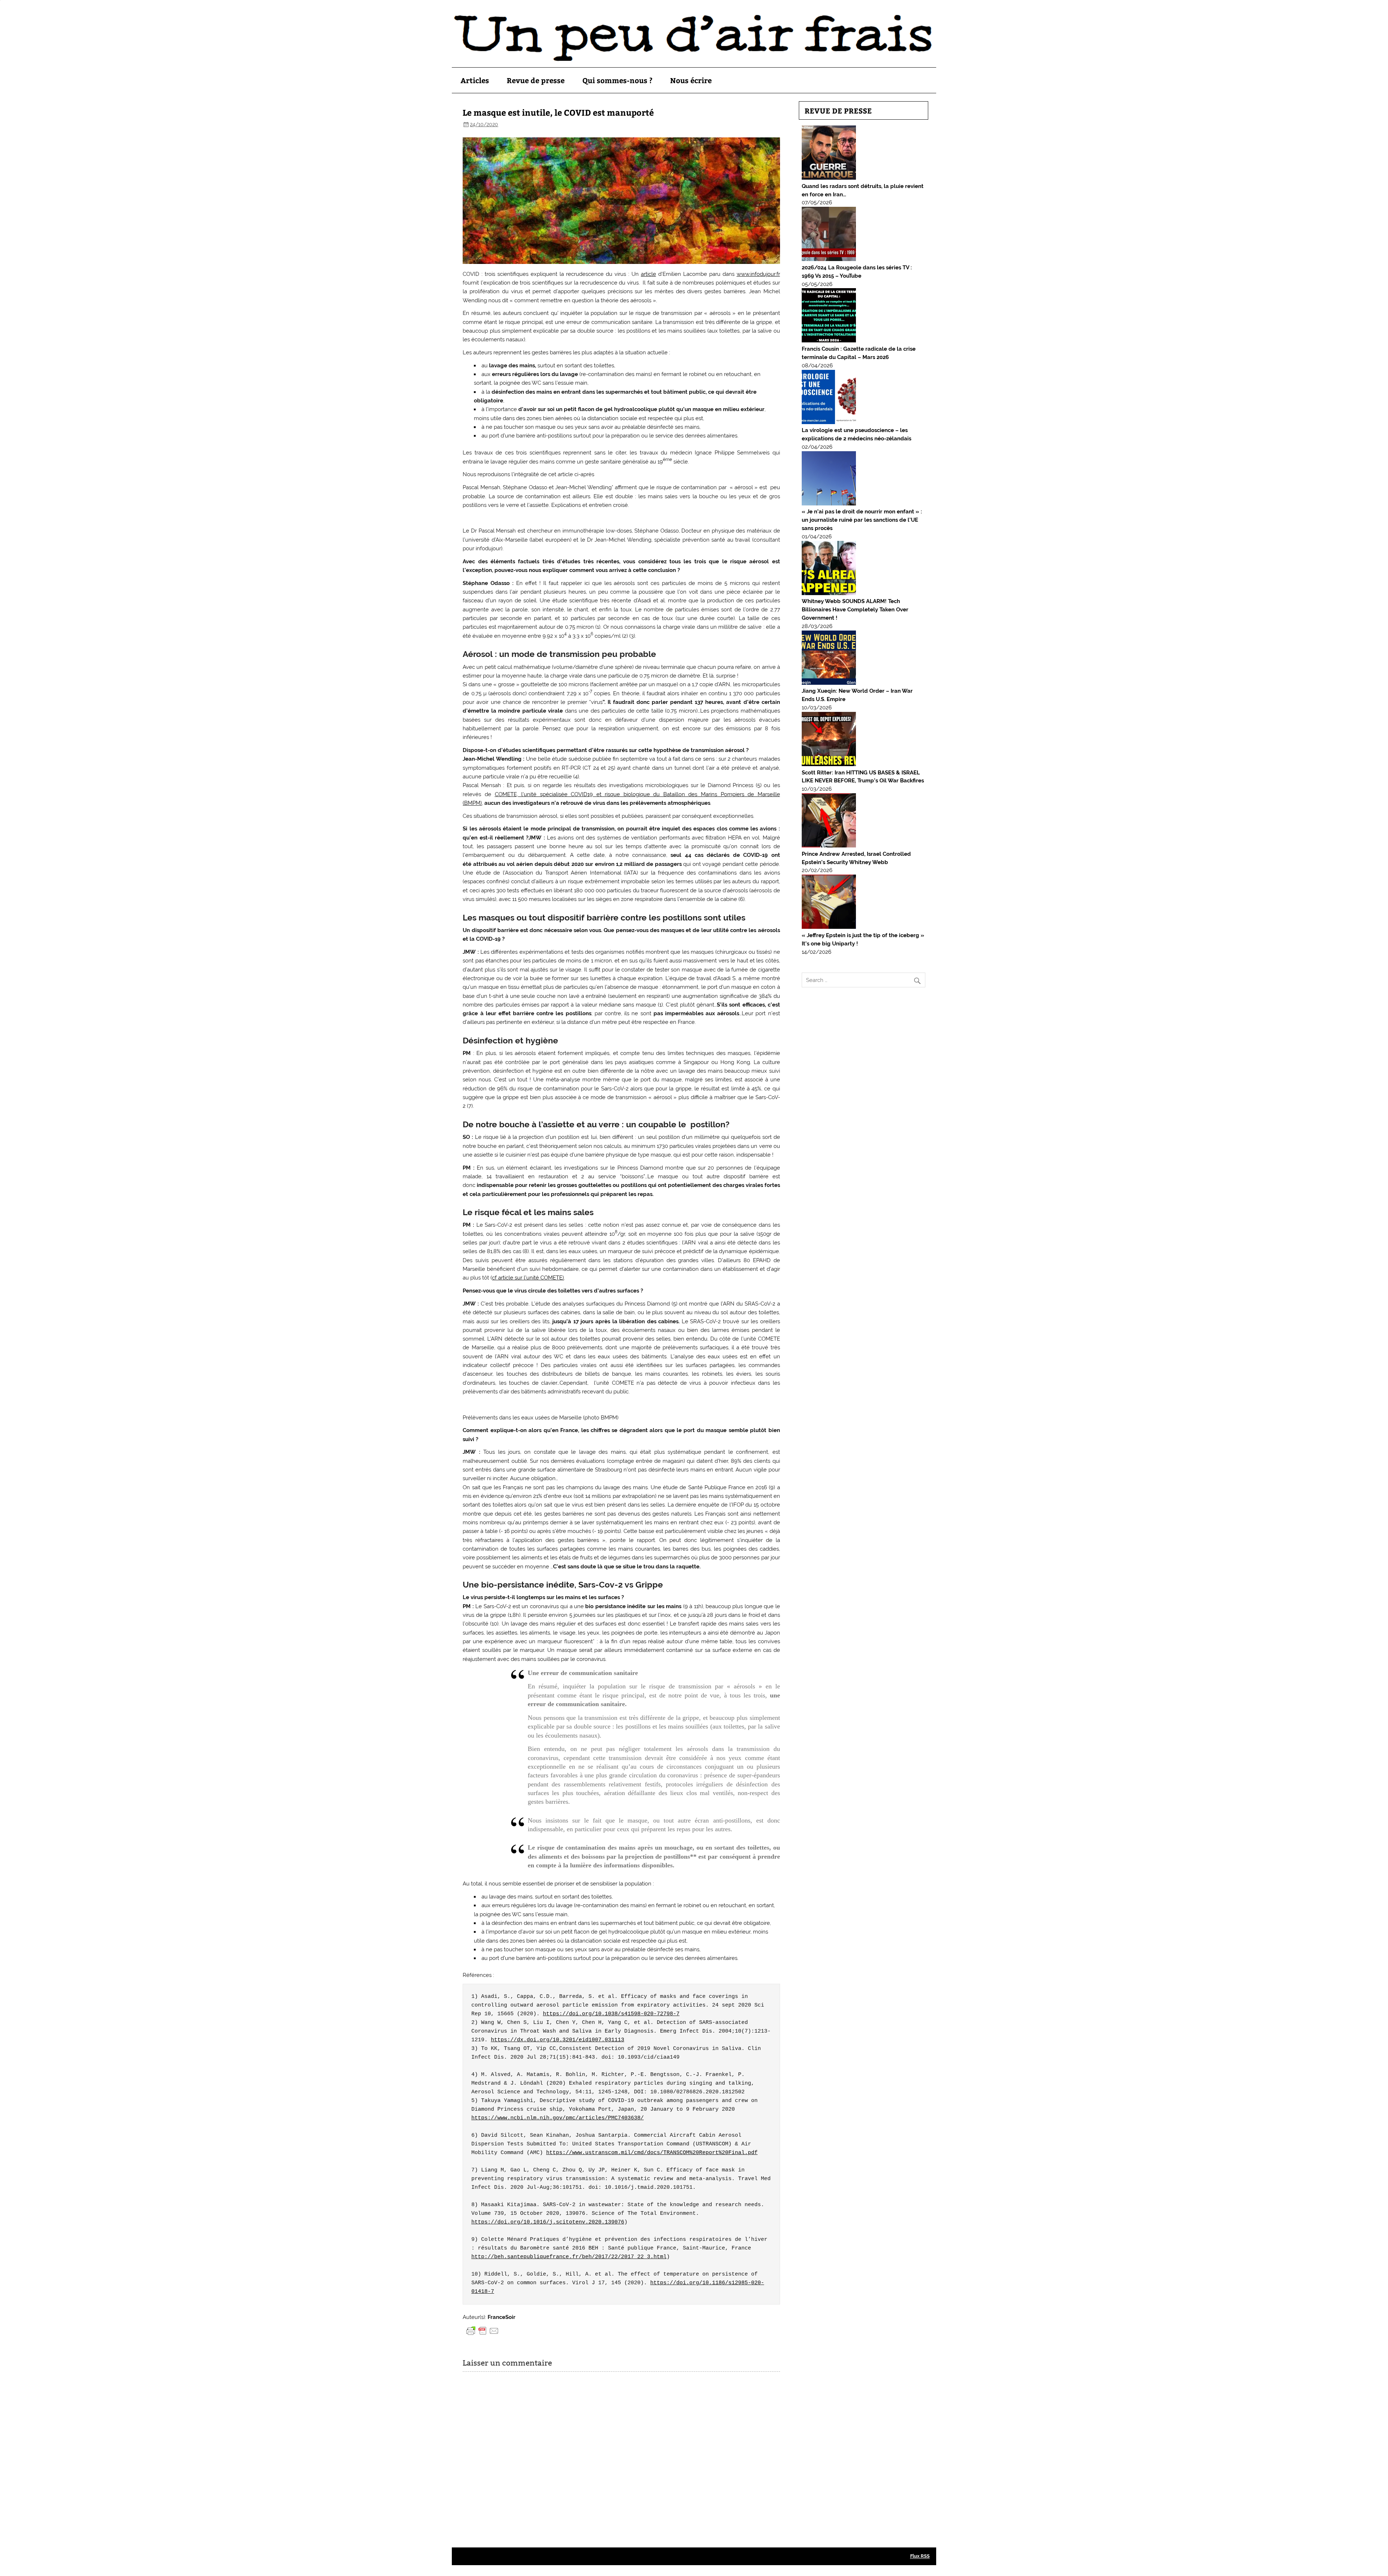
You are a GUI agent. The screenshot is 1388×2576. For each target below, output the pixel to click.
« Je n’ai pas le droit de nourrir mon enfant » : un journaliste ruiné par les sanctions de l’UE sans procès (862, 520)
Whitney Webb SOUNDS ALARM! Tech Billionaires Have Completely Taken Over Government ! (855, 610)
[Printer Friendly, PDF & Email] (483, 2331)
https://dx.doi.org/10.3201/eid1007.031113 (558, 2040)
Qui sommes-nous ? (617, 80)
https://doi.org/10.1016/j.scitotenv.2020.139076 (548, 2222)
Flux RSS (920, 2556)
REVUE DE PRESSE (838, 110)
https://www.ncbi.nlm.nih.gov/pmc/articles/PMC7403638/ (558, 2118)
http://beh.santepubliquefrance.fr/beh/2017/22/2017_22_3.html (569, 2257)
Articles (475, 80)
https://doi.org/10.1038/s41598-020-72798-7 (611, 2014)
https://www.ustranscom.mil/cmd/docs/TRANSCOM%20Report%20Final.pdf (652, 2153)
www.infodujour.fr (758, 274)
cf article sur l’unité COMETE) (528, 1278)
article (648, 274)
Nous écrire (691, 80)
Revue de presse (536, 80)
